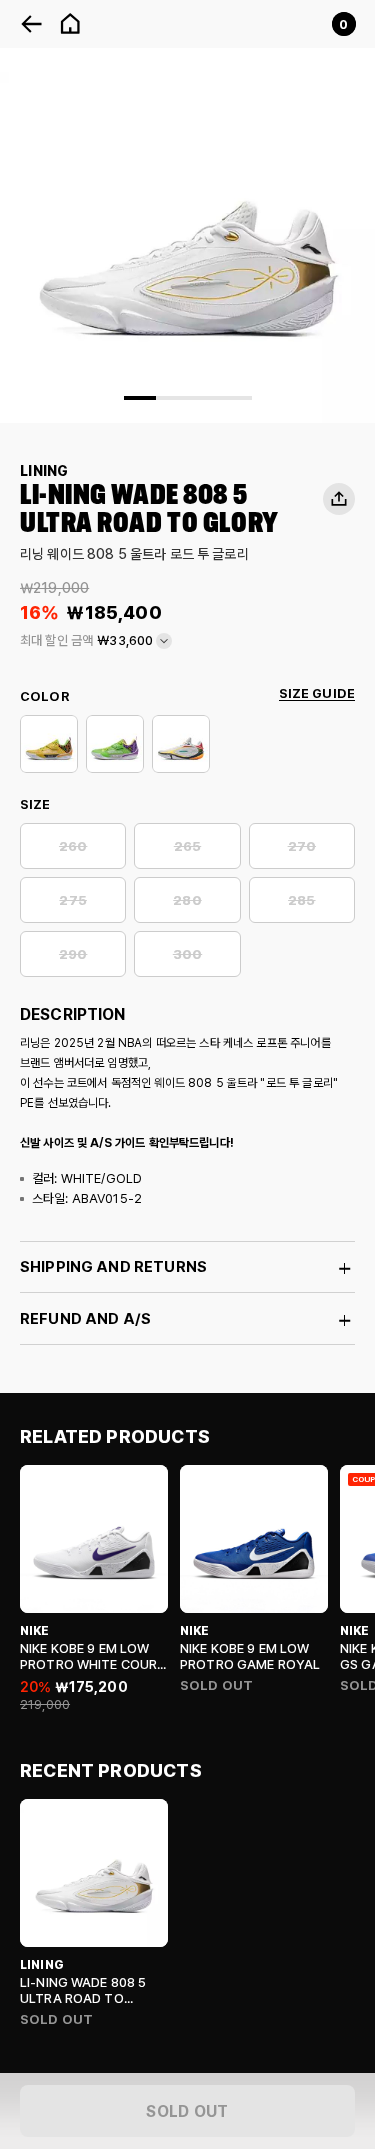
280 (187, 900)
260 (73, 846)
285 (301, 900)
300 (187, 954)
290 (73, 954)
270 (302, 846)
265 (187, 846)
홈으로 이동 (70, 24)
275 (72, 900)
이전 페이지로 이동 (32, 24)
